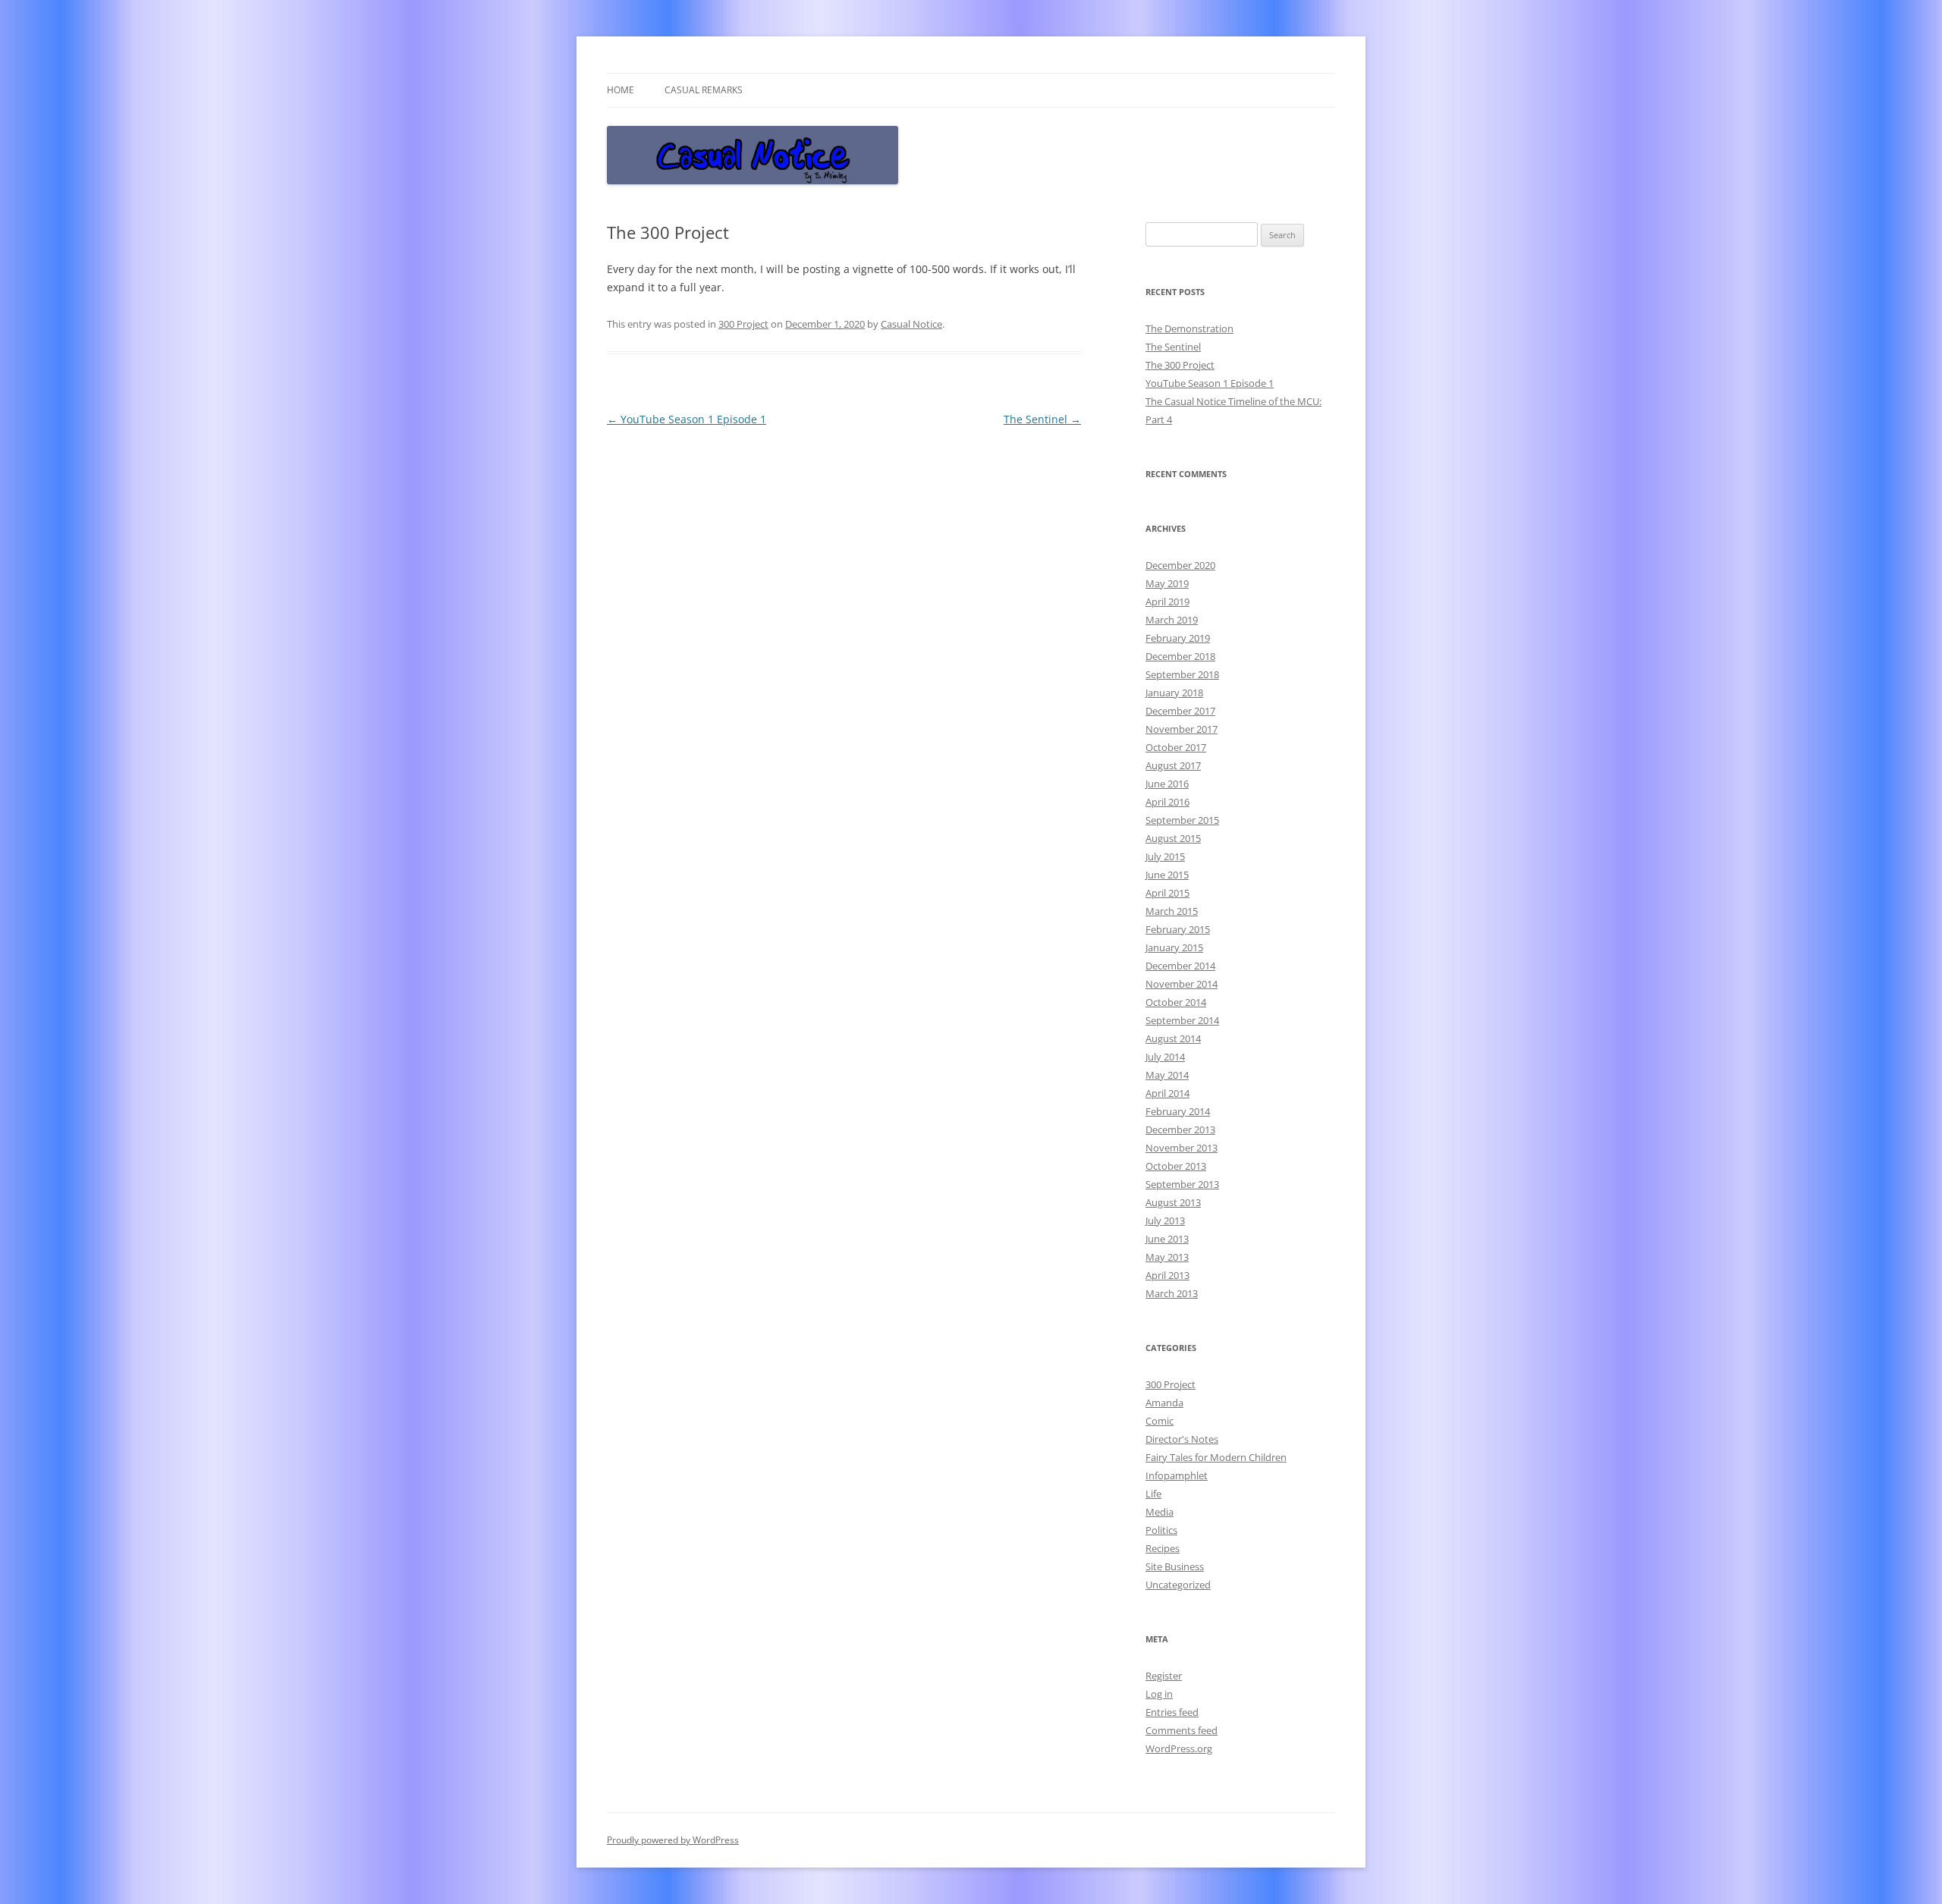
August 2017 (1173, 765)
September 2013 (1182, 1184)
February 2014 (1178, 1111)
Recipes (1163, 1548)
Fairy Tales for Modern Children (1216, 1457)
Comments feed (1182, 1730)
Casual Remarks (704, 90)
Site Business (1175, 1566)
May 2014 (1167, 1075)
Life (1153, 1494)
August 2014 (1173, 1038)
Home (621, 90)
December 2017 (1180, 711)
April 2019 (1167, 602)
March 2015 (1172, 911)
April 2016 (1167, 802)
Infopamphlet (1177, 1475)
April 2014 (1167, 1093)
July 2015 (1165, 856)
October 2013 (1176, 1166)
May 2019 (1167, 583)
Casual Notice (911, 324)
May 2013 (1167, 1257)
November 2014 (1182, 984)
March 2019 (1172, 620)
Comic (1160, 1421)
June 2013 (1167, 1239)
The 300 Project (1180, 365)
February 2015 (1178, 929)
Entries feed (1172, 1712)
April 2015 (1167, 893)
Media (1160, 1512)
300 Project (743, 324)
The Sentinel (1042, 419)
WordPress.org (1179, 1748)
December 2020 (1180, 565)
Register (1164, 1676)
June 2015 (1167, 875)
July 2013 (1165, 1221)
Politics (1161, 1530)
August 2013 (1173, 1202)
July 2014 (1165, 1057)
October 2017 (1176, 747)
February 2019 (1178, 638)
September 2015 (1182, 820)
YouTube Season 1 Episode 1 (687, 419)
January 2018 (1174, 693)
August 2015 (1173, 838)
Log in (1159, 1694)
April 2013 (1167, 1275)
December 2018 (1180, 656)
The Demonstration (1189, 328)
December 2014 (1180, 966)
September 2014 (1182, 1020)
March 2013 (1172, 1293)
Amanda (1164, 1403)
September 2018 (1182, 674)
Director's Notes (1182, 1439)
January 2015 (1174, 947)
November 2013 (1182, 1148)
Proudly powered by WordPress (673, 1840)
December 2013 (1180, 1130)
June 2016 (1167, 784)
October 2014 (1176, 1002)
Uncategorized (1178, 1585)
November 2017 (1182, 729)
